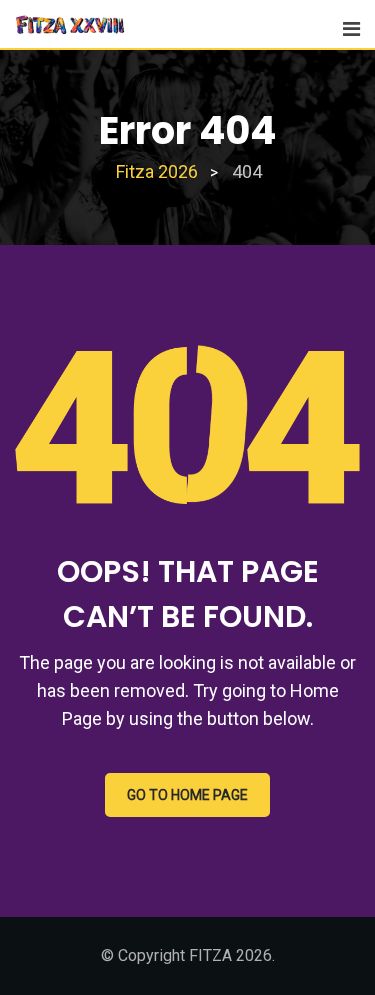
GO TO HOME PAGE (187, 795)
